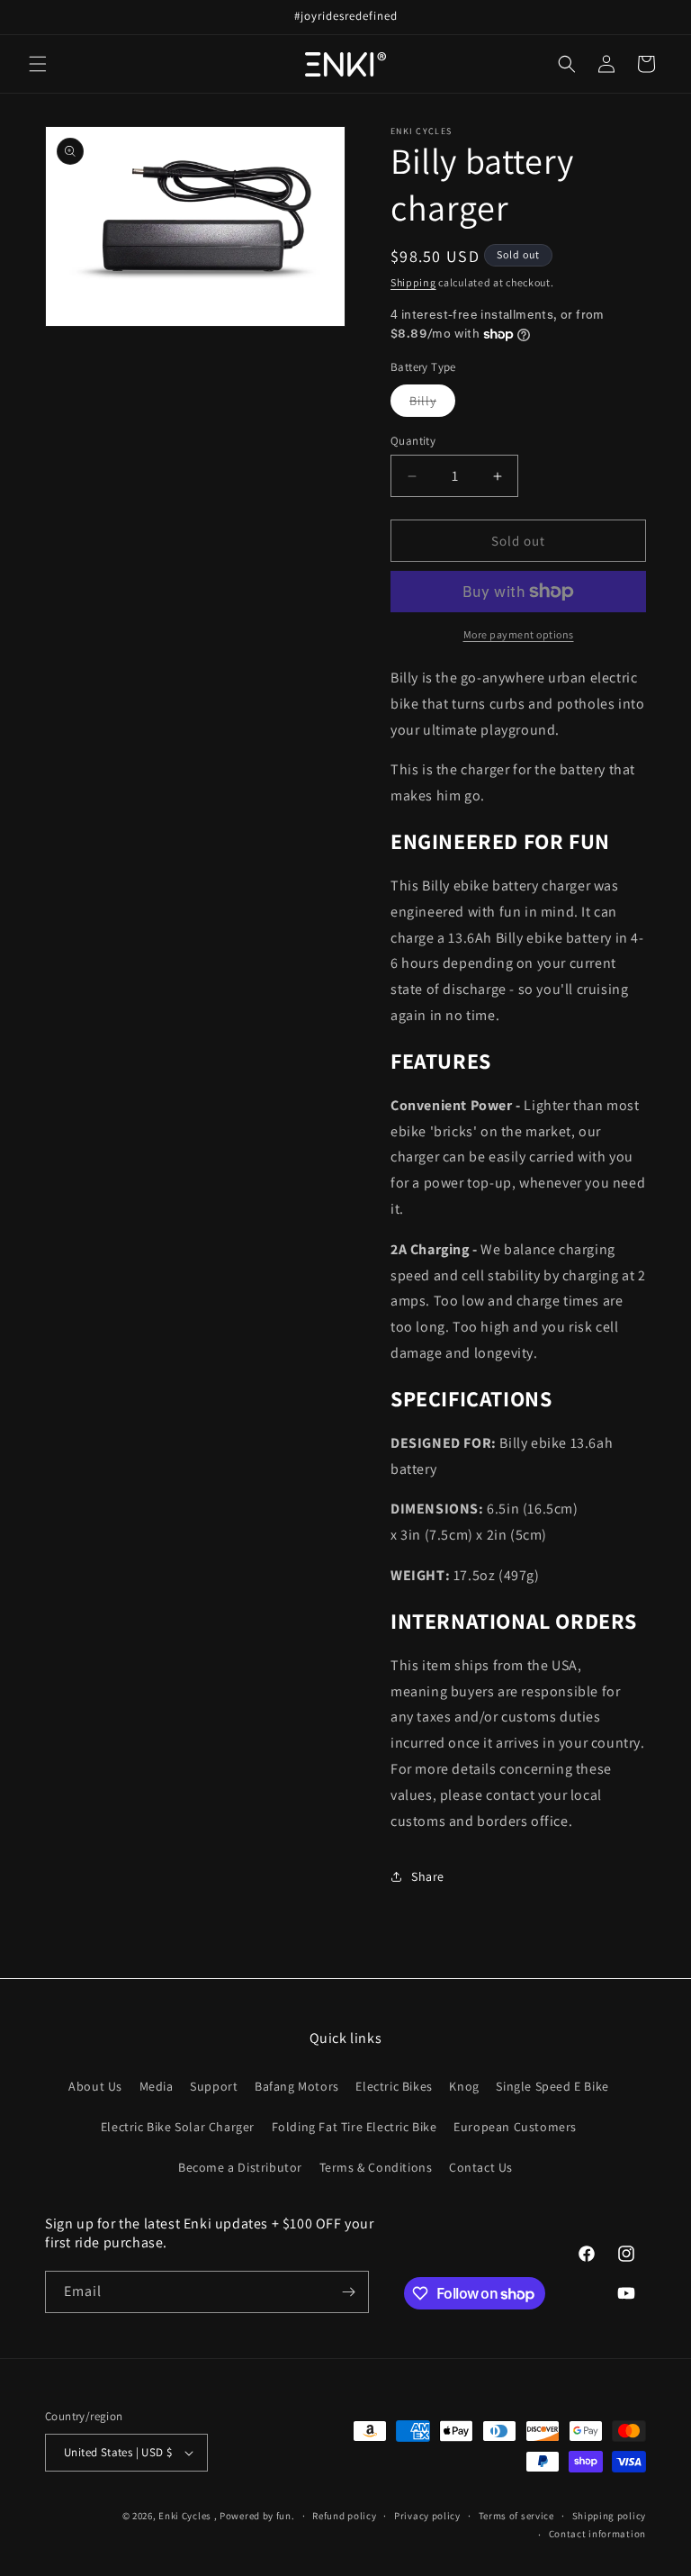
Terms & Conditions (376, 2167)
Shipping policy (610, 2516)
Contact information (597, 2534)
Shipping (413, 282)
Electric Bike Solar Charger (178, 2127)
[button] (38, 64)
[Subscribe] (348, 2292)
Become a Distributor (240, 2167)
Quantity (413, 441)
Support (214, 2086)
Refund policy (344, 2516)
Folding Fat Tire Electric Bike (354, 2127)
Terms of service (516, 2516)
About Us (95, 2086)
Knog (464, 2086)
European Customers (515, 2127)
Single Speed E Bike (552, 2086)
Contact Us (481, 2167)
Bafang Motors (297, 2086)
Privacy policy (427, 2516)
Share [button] (428, 1876)
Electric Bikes (394, 2086)
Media (157, 2086)
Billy (432, 404)
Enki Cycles (185, 2516)
